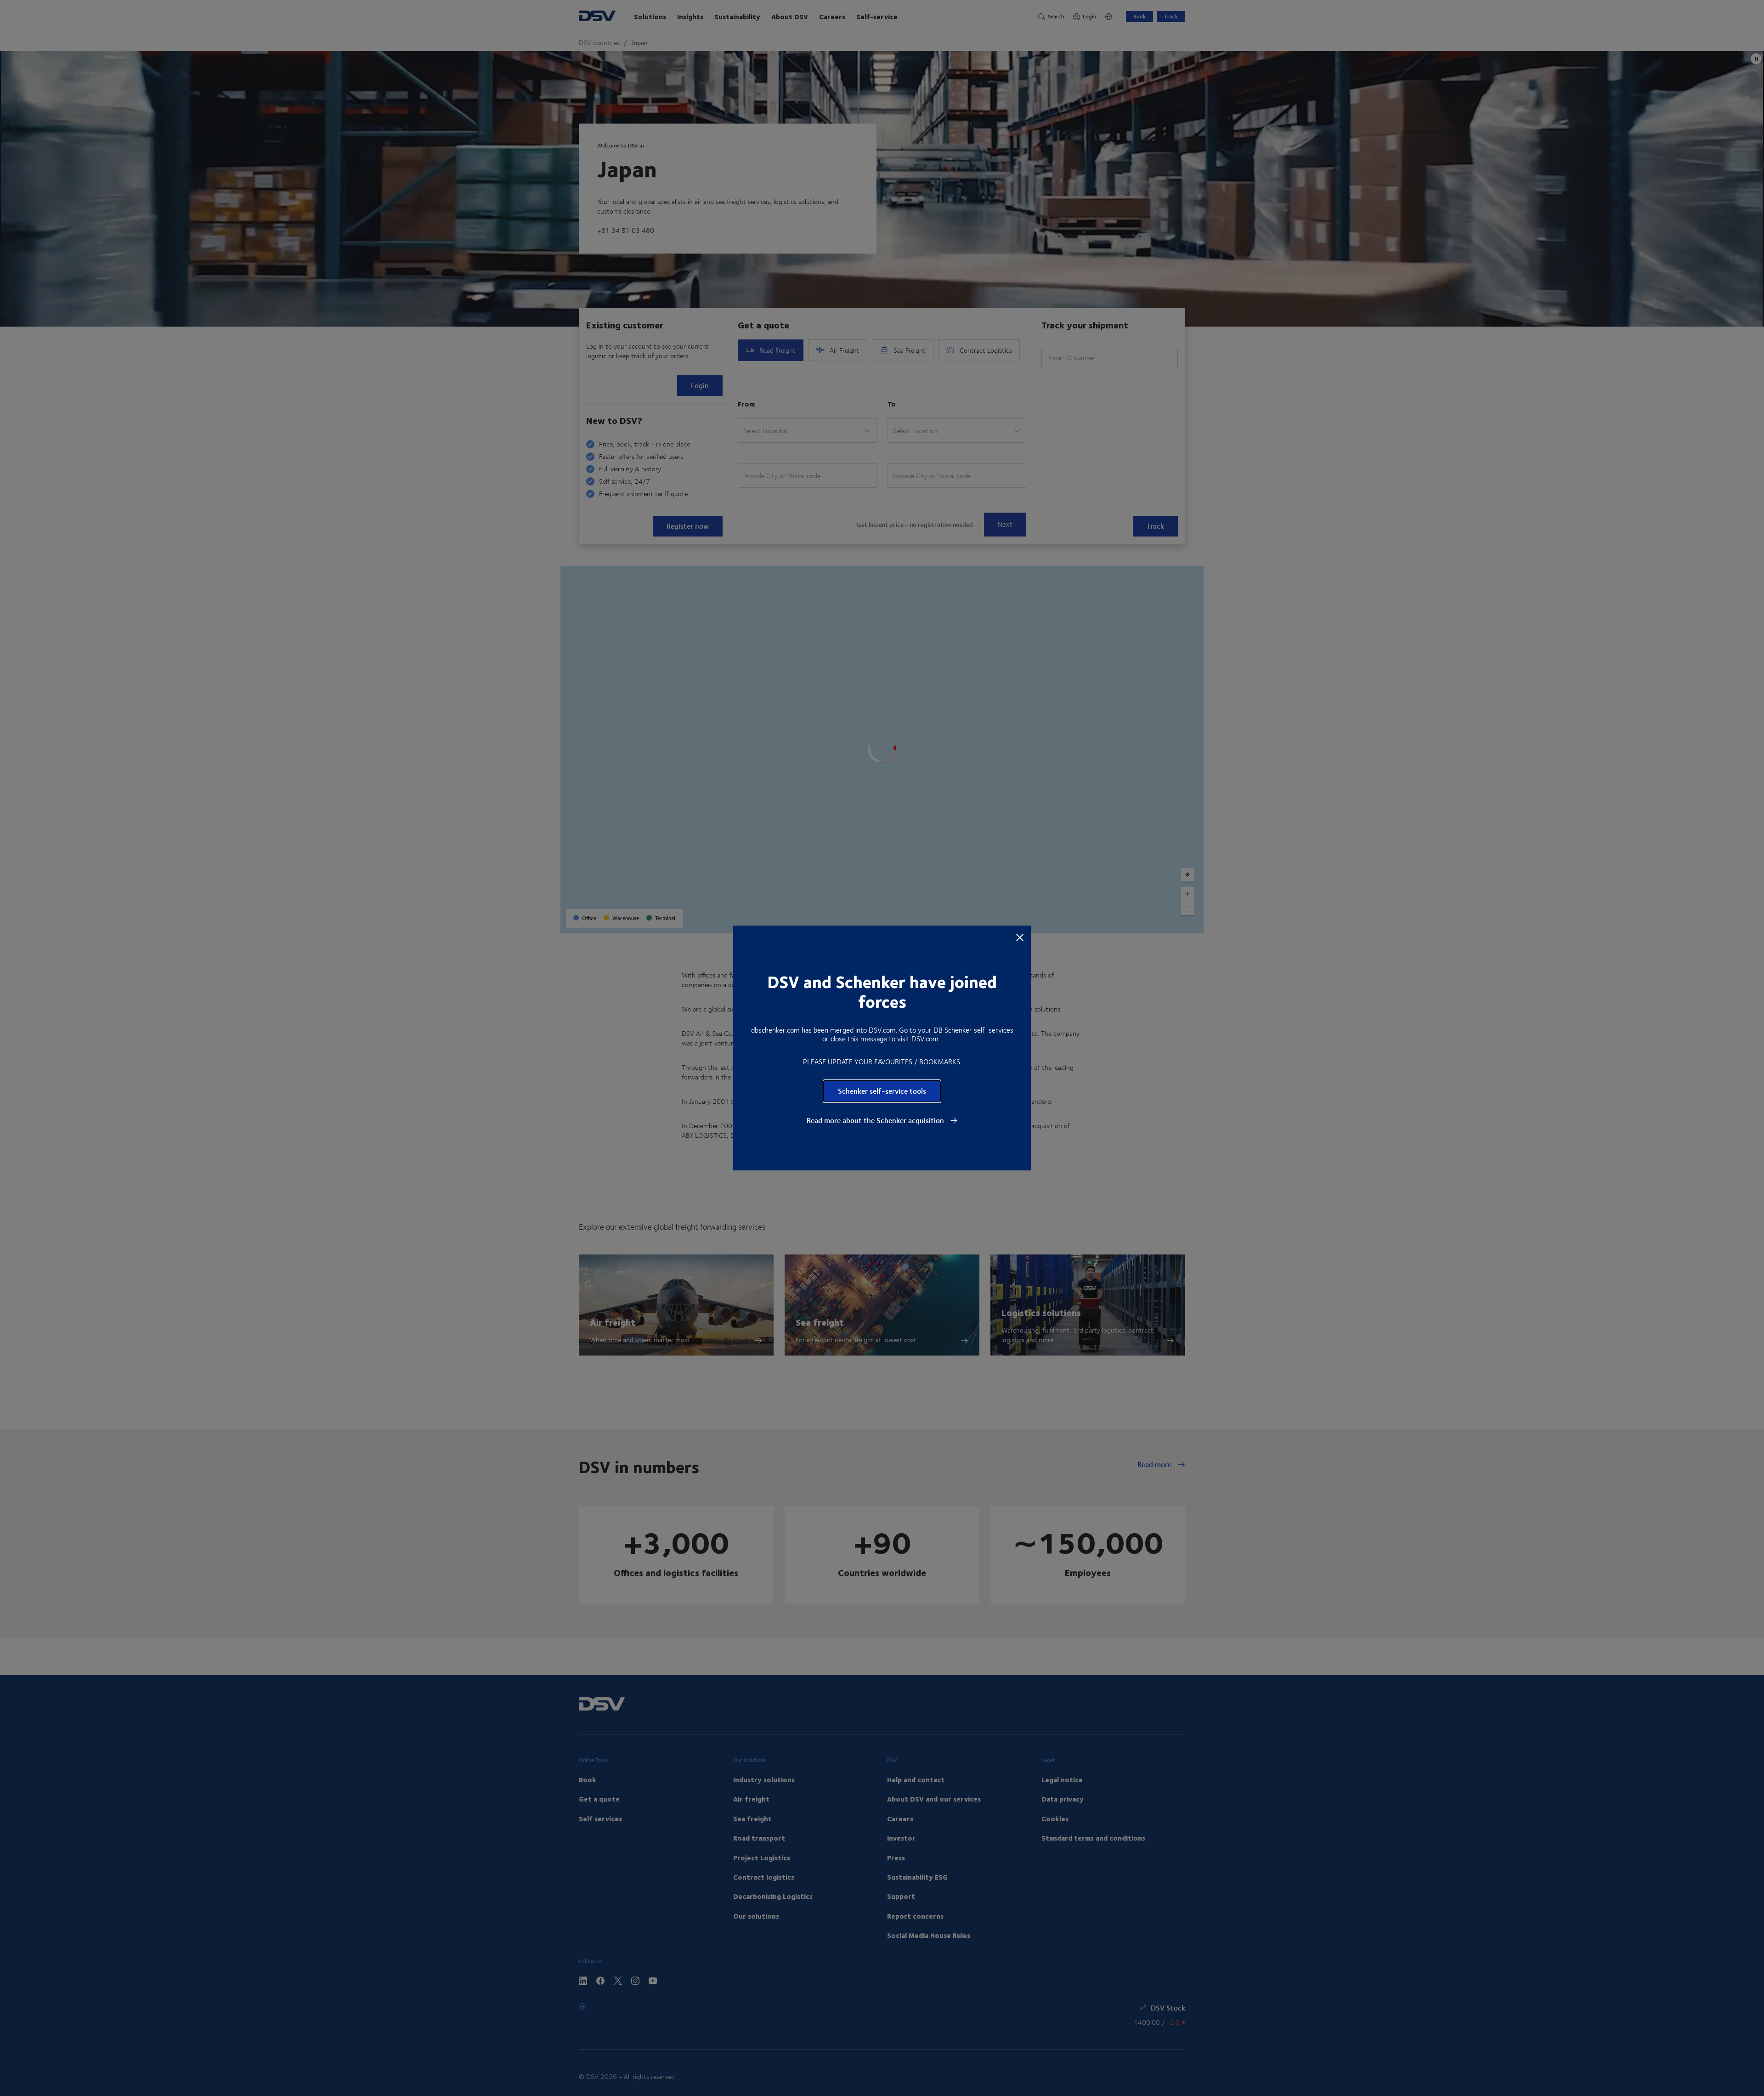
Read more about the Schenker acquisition (876, 1120)
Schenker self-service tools (882, 1091)
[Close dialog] (1020, 937)
